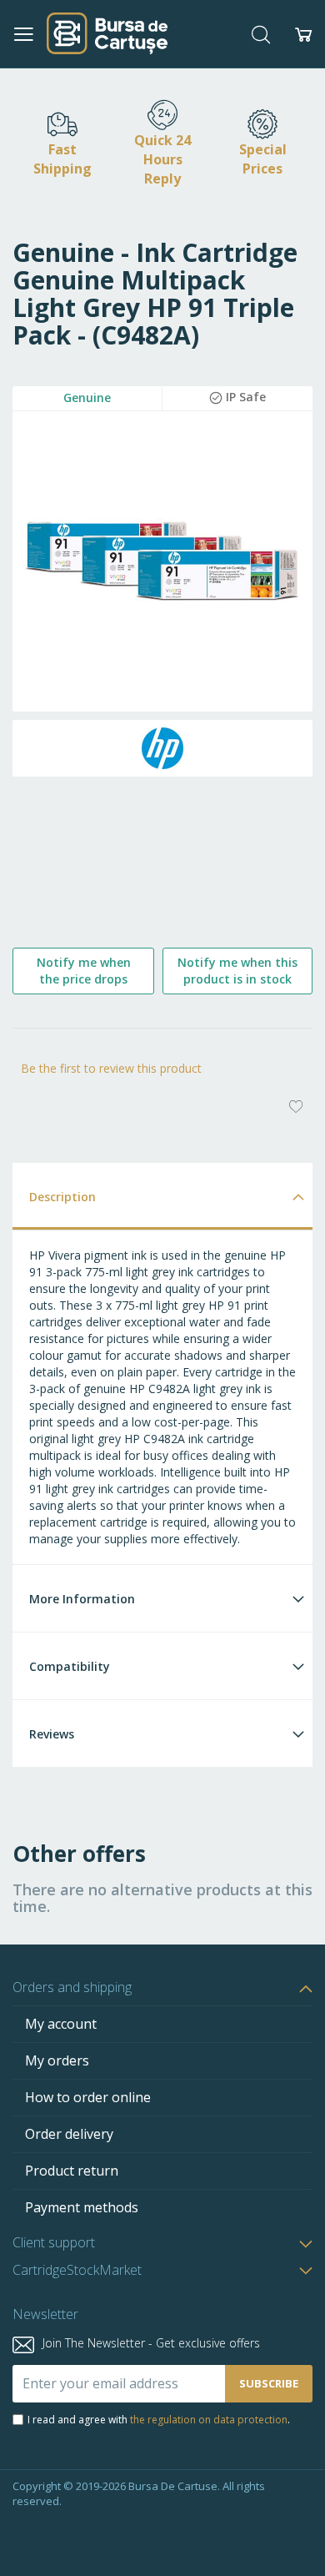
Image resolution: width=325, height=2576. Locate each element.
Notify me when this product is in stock (237, 971)
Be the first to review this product (111, 1068)
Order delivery (69, 2134)
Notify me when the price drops (84, 971)
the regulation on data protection (209, 2420)
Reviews (52, 1734)
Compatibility (70, 1666)
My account (61, 2024)
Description (62, 1197)
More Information (82, 1599)
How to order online (88, 2097)
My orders (57, 2060)
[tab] (162, 1196)
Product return (72, 2171)
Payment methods (82, 2207)
